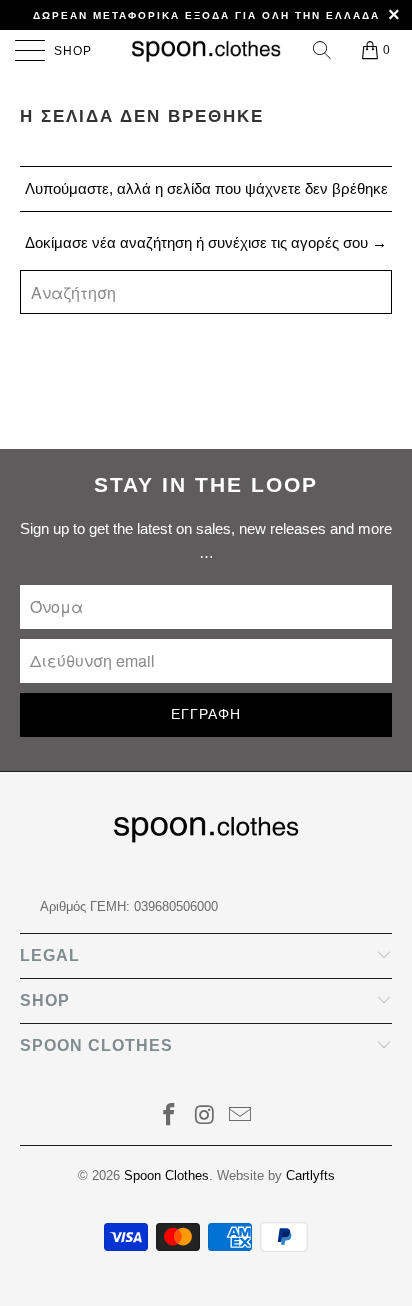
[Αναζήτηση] (323, 50)
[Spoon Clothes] (206, 50)
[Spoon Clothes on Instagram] (205, 1116)
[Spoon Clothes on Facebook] (169, 1116)
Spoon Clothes (166, 1175)
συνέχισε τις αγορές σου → (297, 242)
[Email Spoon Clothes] (241, 1116)
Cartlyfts (310, 1175)
